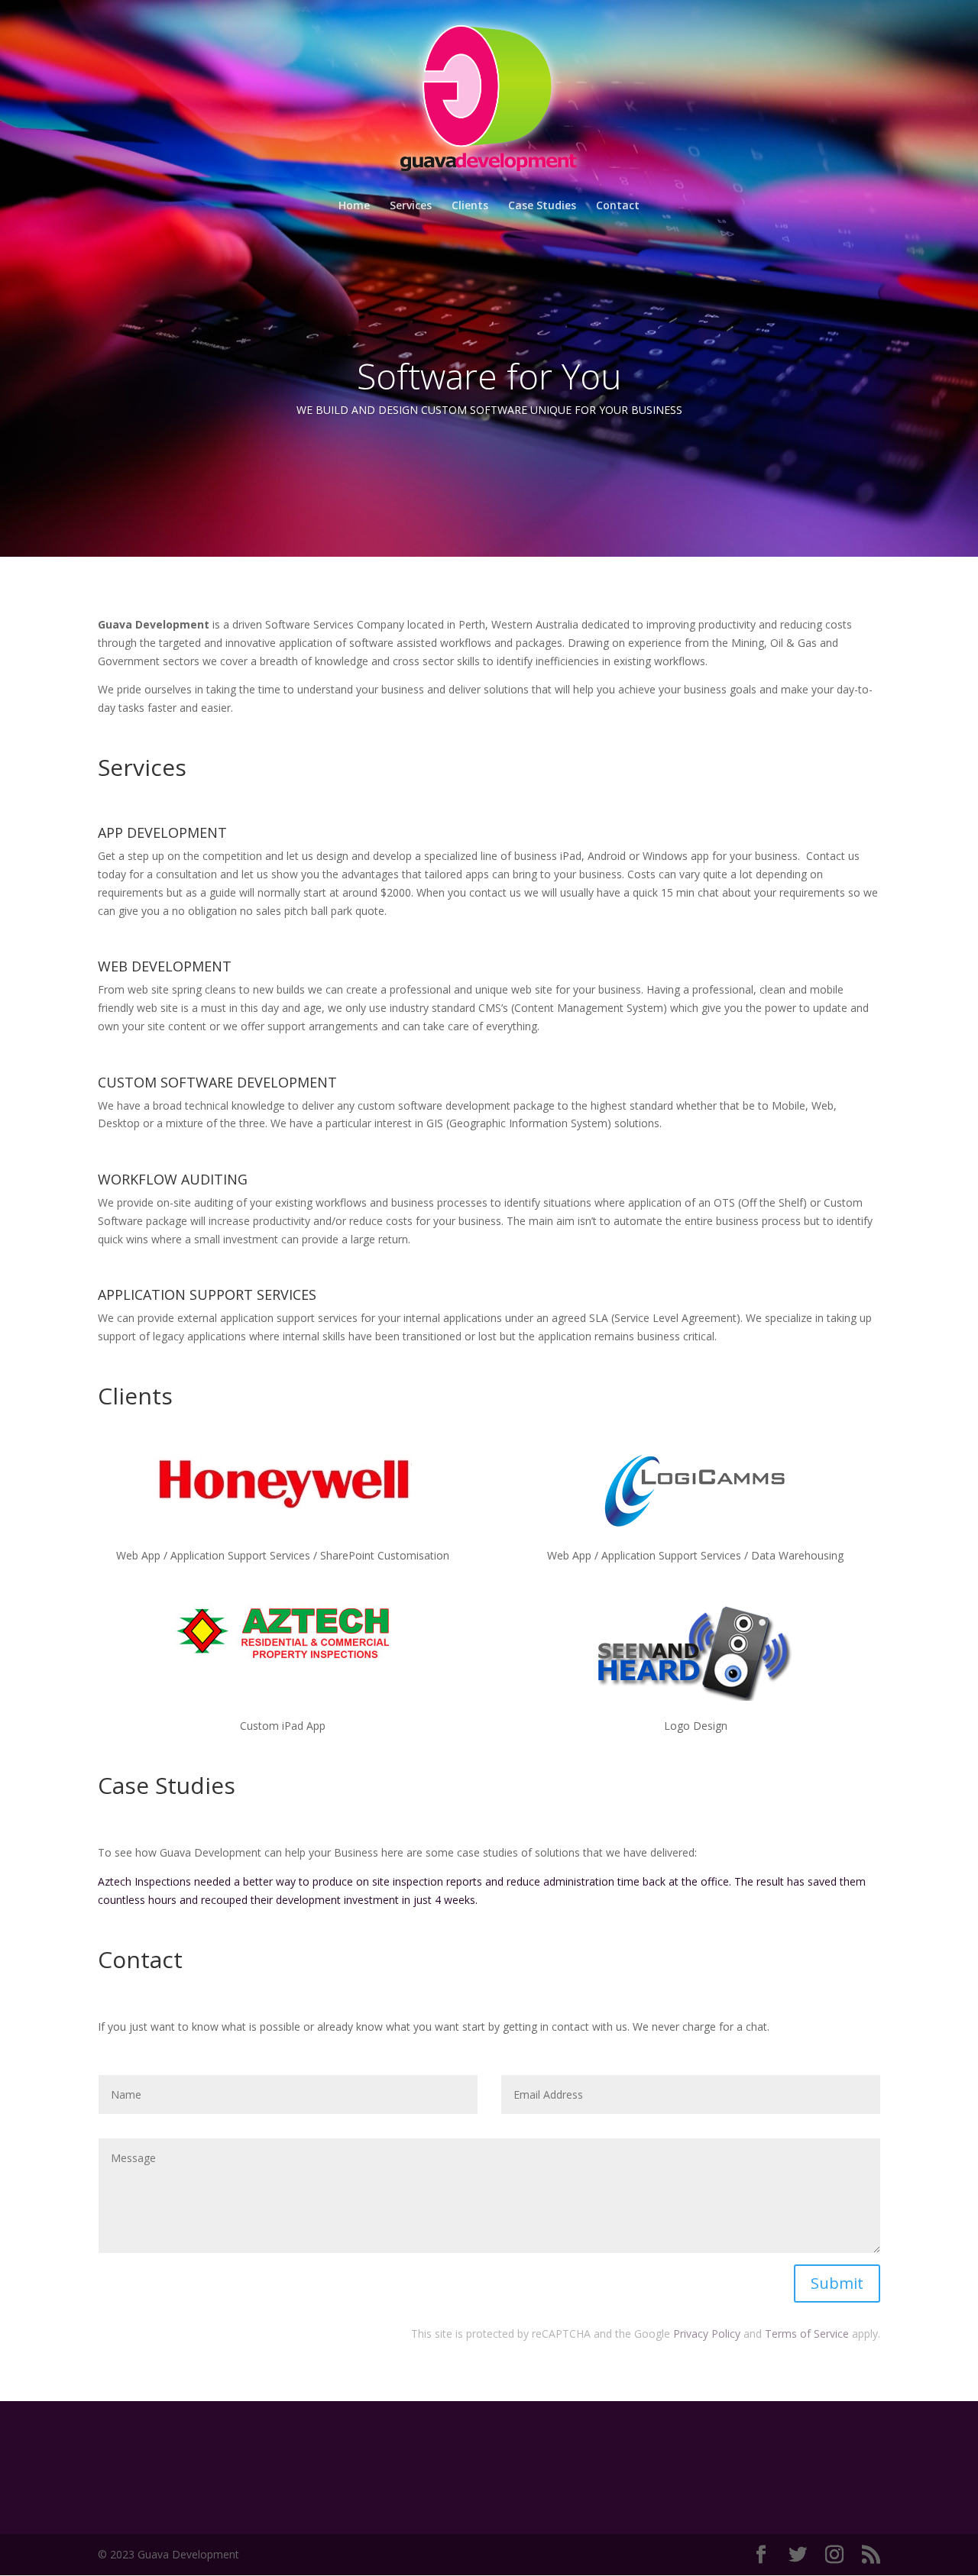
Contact (618, 206)
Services (411, 206)
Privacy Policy (707, 2334)
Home (354, 206)
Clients (470, 206)
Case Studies (542, 206)
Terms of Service (807, 2334)
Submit (837, 2283)
